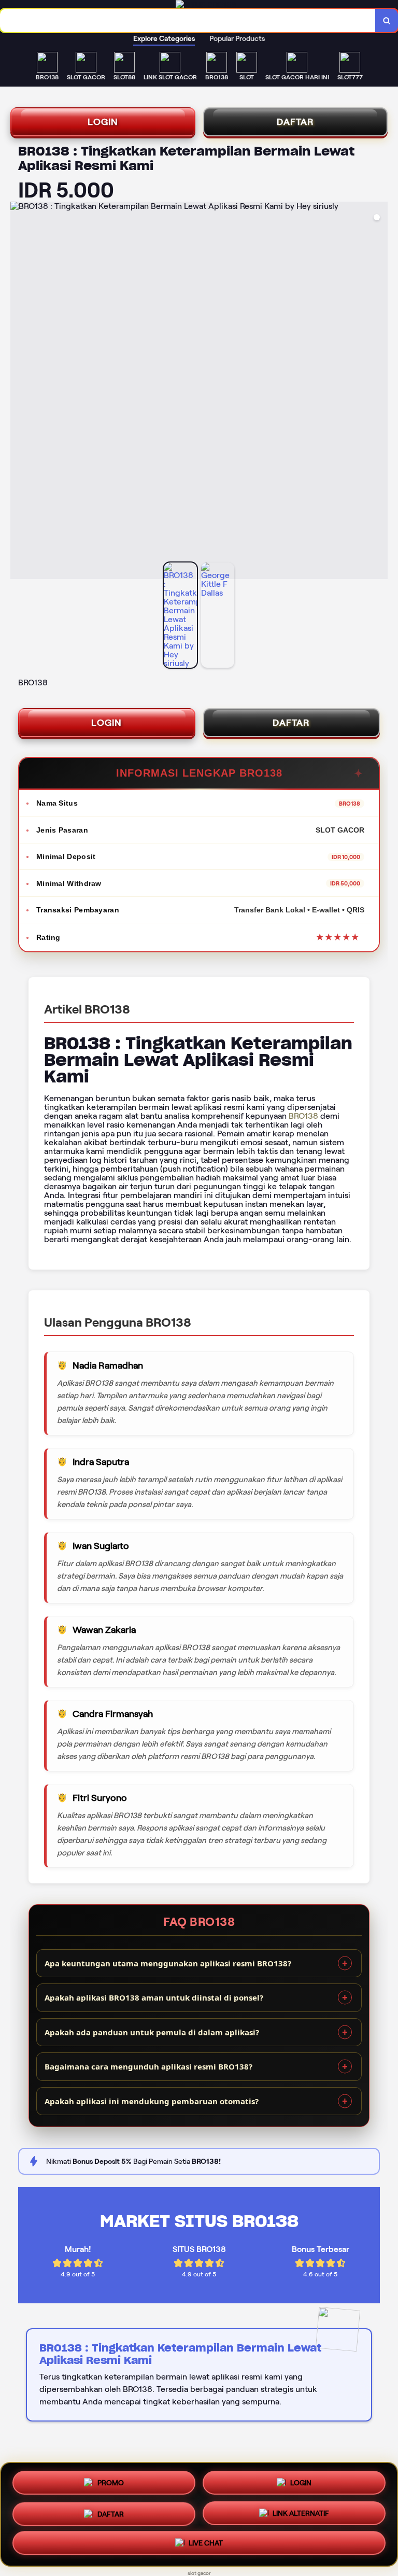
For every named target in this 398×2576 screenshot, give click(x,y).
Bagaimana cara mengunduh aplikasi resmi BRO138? (148, 2066)
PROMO (111, 2480)
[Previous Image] (19, 392)
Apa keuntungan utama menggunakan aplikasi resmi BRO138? (168, 1963)
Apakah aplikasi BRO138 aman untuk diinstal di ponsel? (154, 1997)
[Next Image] (379, 392)
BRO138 (303, 1116)
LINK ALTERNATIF (301, 2514)
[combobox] (188, 20)
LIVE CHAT (206, 2545)
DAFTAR (295, 122)
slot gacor (199, 2573)
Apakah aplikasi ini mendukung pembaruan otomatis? (152, 2101)
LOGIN (103, 122)
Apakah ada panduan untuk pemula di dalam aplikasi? (152, 2032)
